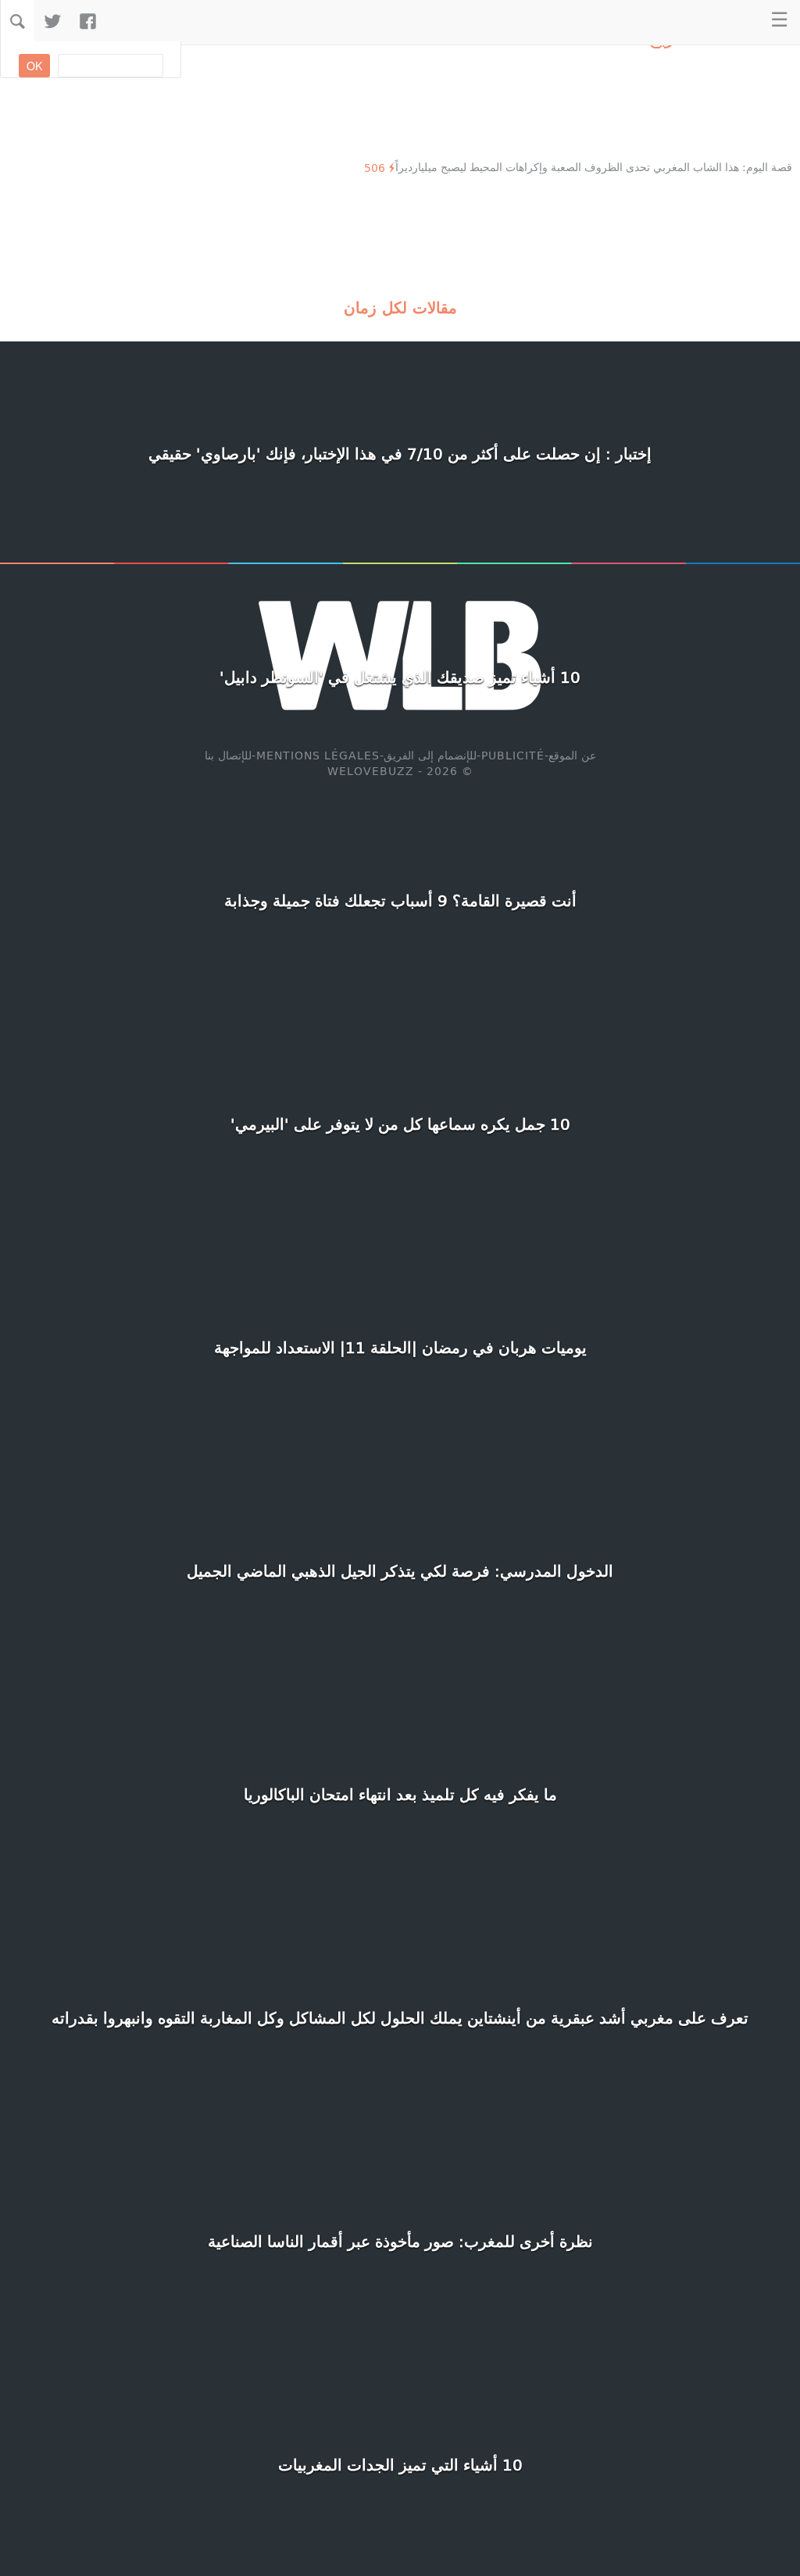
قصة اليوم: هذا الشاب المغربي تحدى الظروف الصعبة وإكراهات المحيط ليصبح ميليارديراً (594, 167)
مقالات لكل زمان (400, 307)
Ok (34, 66)
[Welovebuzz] (729, 21)
